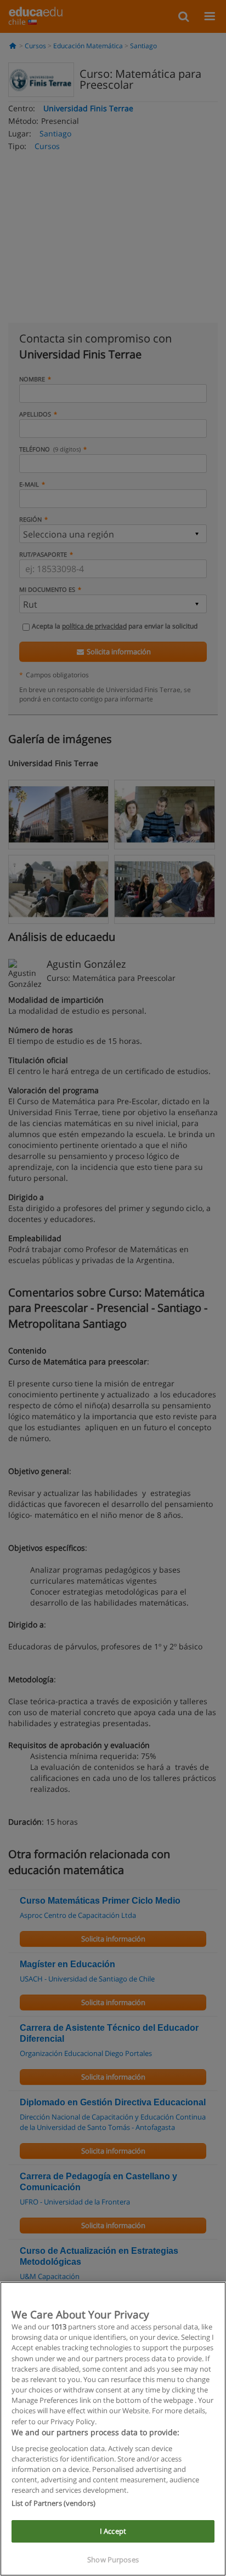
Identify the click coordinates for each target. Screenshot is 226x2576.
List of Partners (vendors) (53, 2503)
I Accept (113, 2531)
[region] (113, 2429)
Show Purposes (113, 2560)
